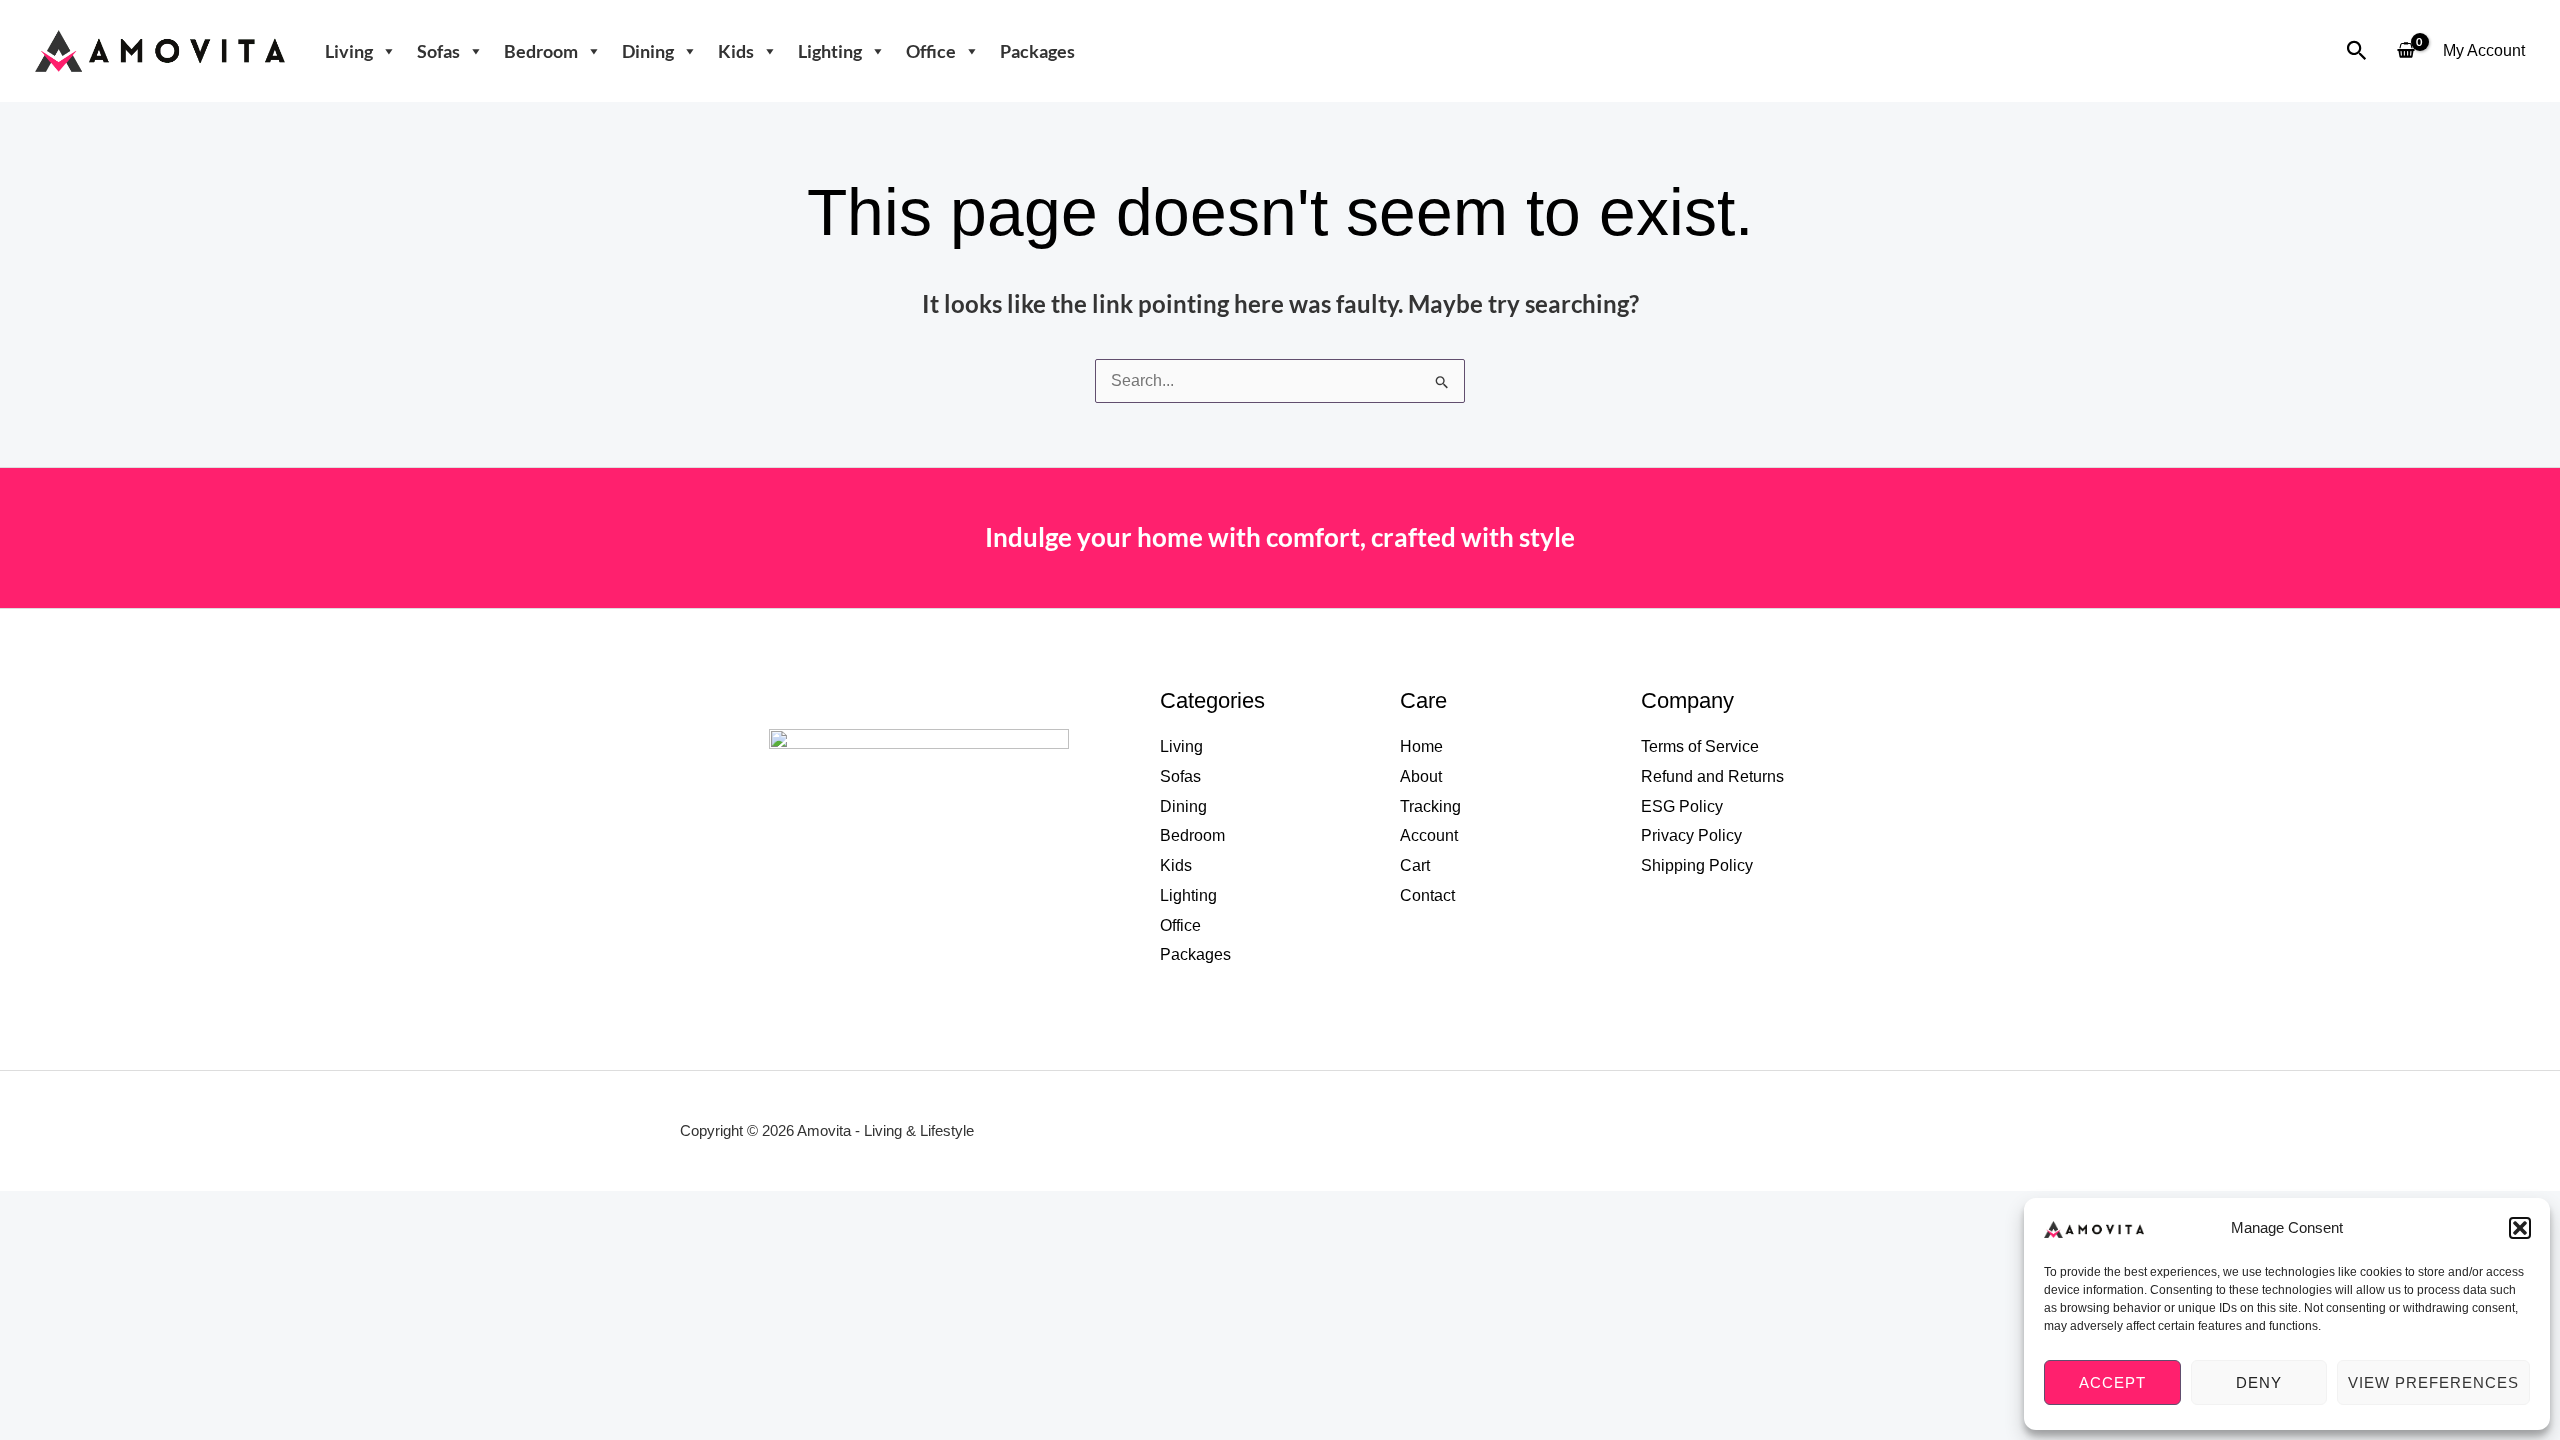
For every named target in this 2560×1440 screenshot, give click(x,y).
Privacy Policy (1691, 835)
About (1421, 776)
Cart (1415, 865)
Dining (648, 51)
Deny (2259, 1382)
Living (349, 51)
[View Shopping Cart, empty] (2405, 51)
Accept (2112, 1382)
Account (1429, 835)
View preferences (2433, 1382)
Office (931, 51)
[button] (2520, 1228)
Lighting (830, 51)
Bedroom (541, 51)
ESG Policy (1682, 806)
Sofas (438, 51)
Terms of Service (1700, 746)
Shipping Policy (1697, 865)
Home (1421, 746)
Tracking (1430, 806)
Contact (1427, 895)
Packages (1037, 51)
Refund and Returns (1712, 776)
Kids (736, 51)
